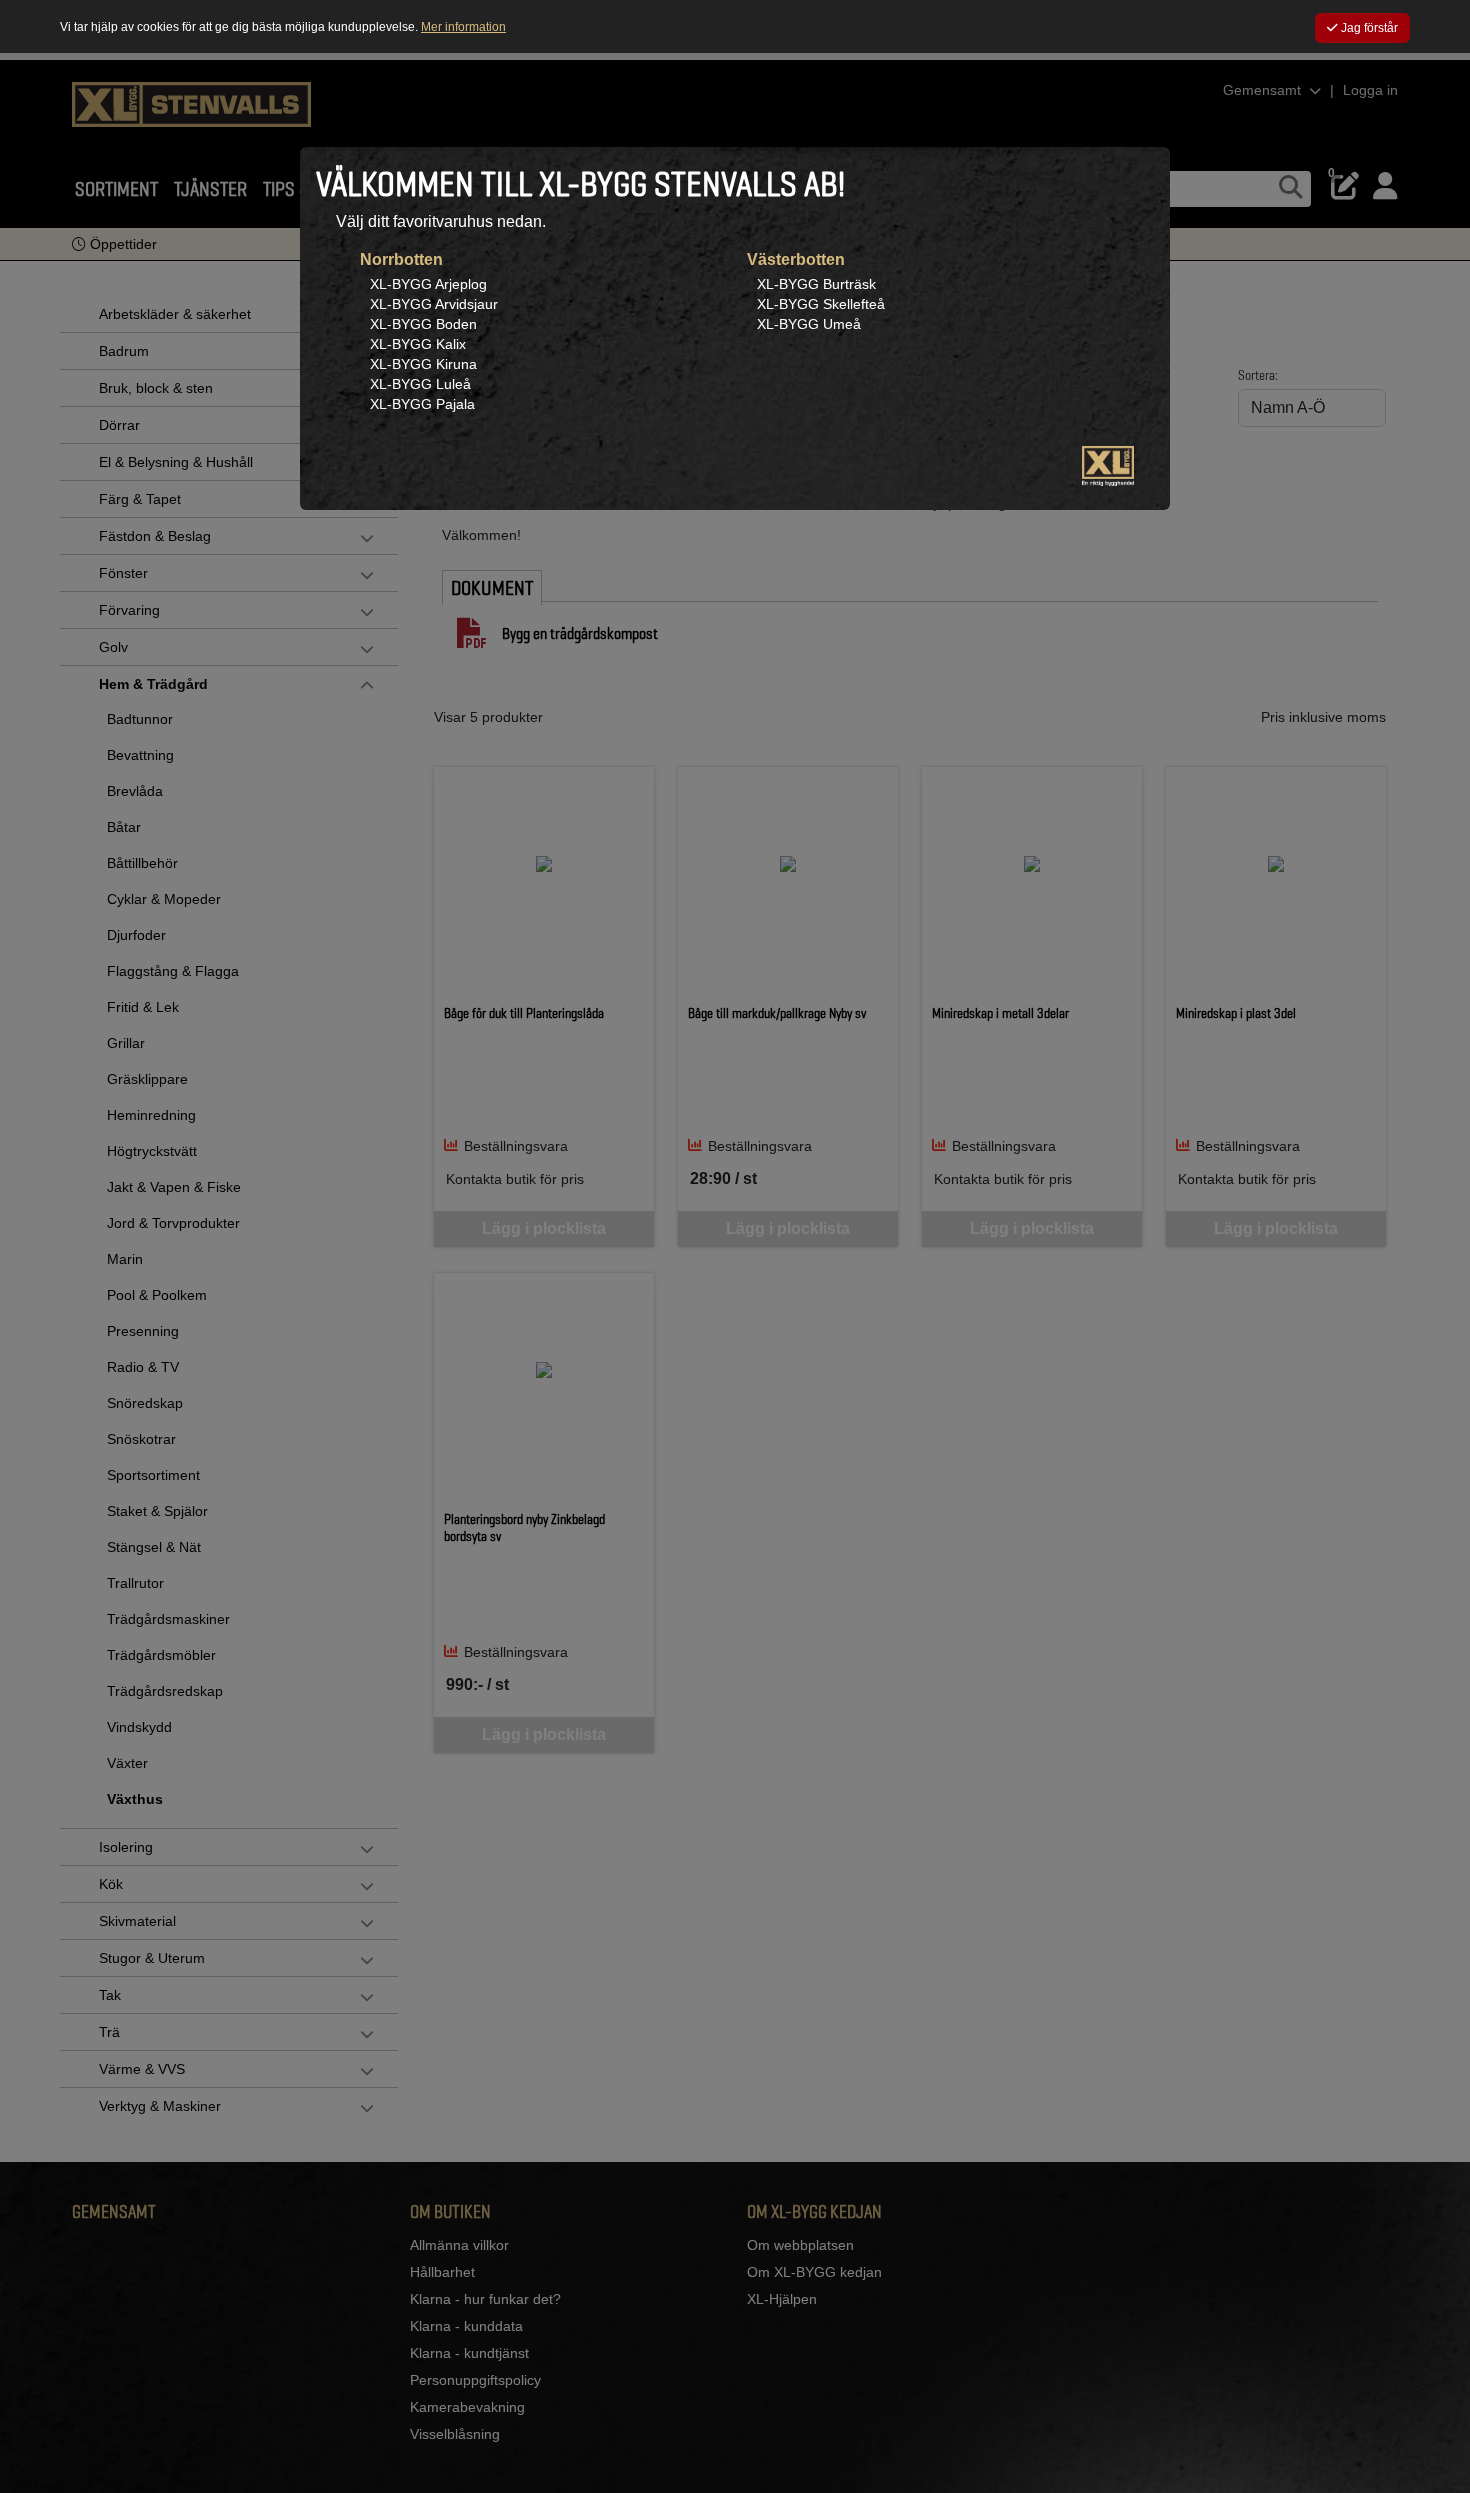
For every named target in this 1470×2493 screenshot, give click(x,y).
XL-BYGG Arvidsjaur (434, 304)
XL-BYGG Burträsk (816, 284)
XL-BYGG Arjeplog (428, 284)
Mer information (463, 27)
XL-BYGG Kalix (418, 344)
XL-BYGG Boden (423, 324)
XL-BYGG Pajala (422, 404)
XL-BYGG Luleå (420, 384)
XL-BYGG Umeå (809, 324)
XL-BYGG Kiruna (423, 364)
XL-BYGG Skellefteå (821, 304)
